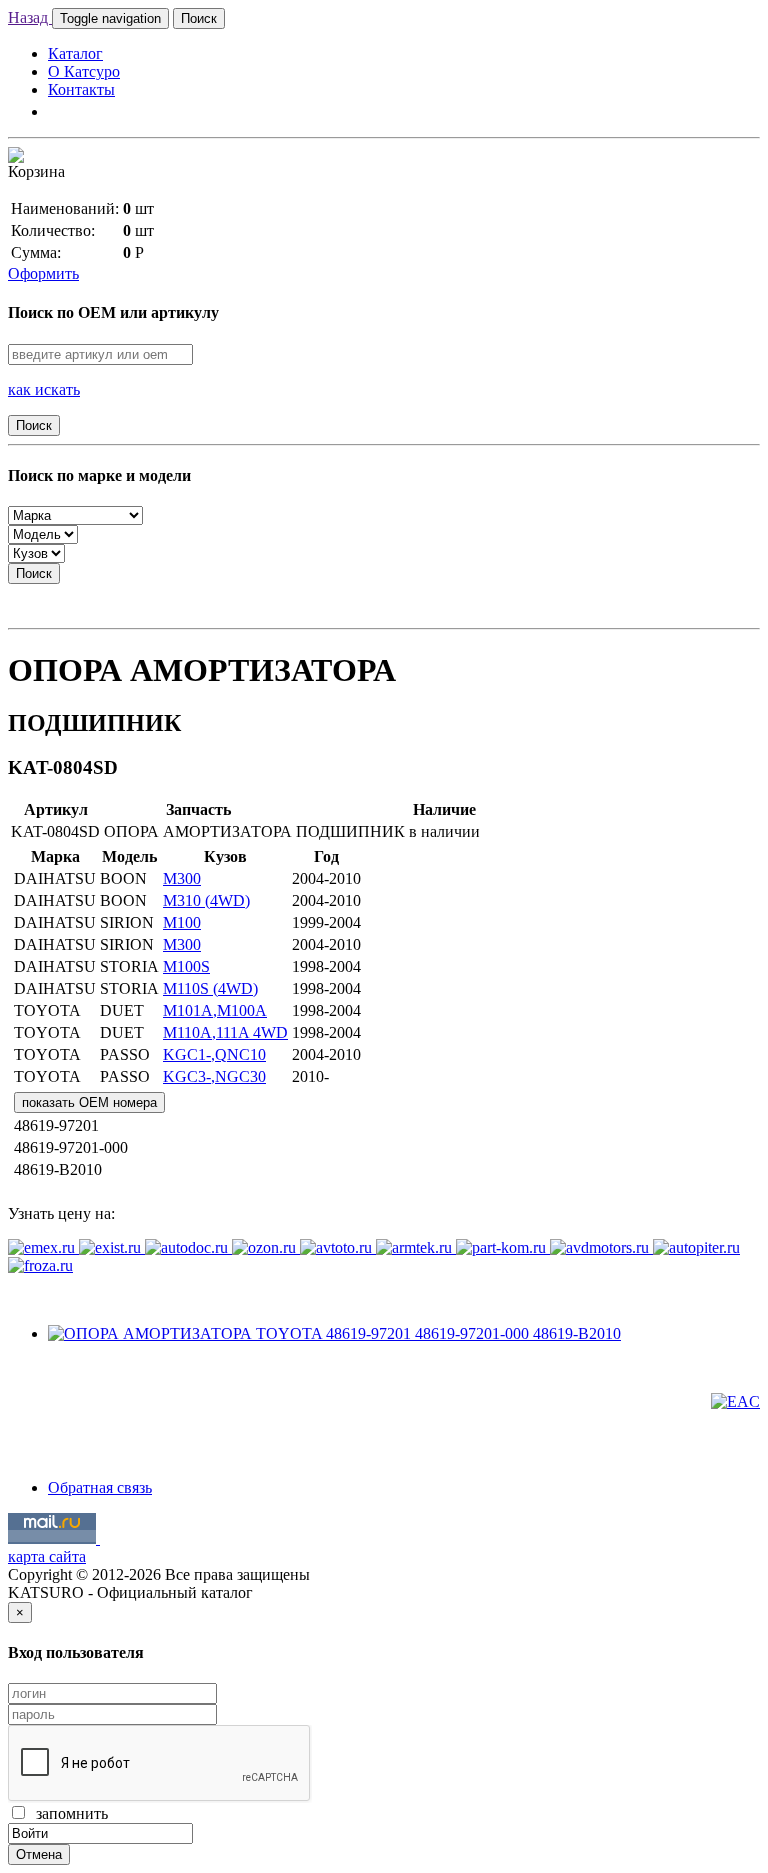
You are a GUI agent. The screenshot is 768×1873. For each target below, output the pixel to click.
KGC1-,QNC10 (214, 1054)
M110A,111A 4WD (225, 1032)
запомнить (68, 1813)
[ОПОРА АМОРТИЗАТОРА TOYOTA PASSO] (334, 1333)
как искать (44, 389)
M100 (182, 922)
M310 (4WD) (206, 900)
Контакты (81, 89)
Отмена (39, 1854)
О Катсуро (84, 71)
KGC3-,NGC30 (214, 1076)
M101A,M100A (215, 1010)
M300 (182, 878)
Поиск (199, 18)
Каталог (75, 53)
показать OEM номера (89, 1102)
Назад (30, 17)
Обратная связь (100, 1487)
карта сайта (47, 1556)
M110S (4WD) (210, 988)
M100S (186, 966)
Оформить (43, 273)
